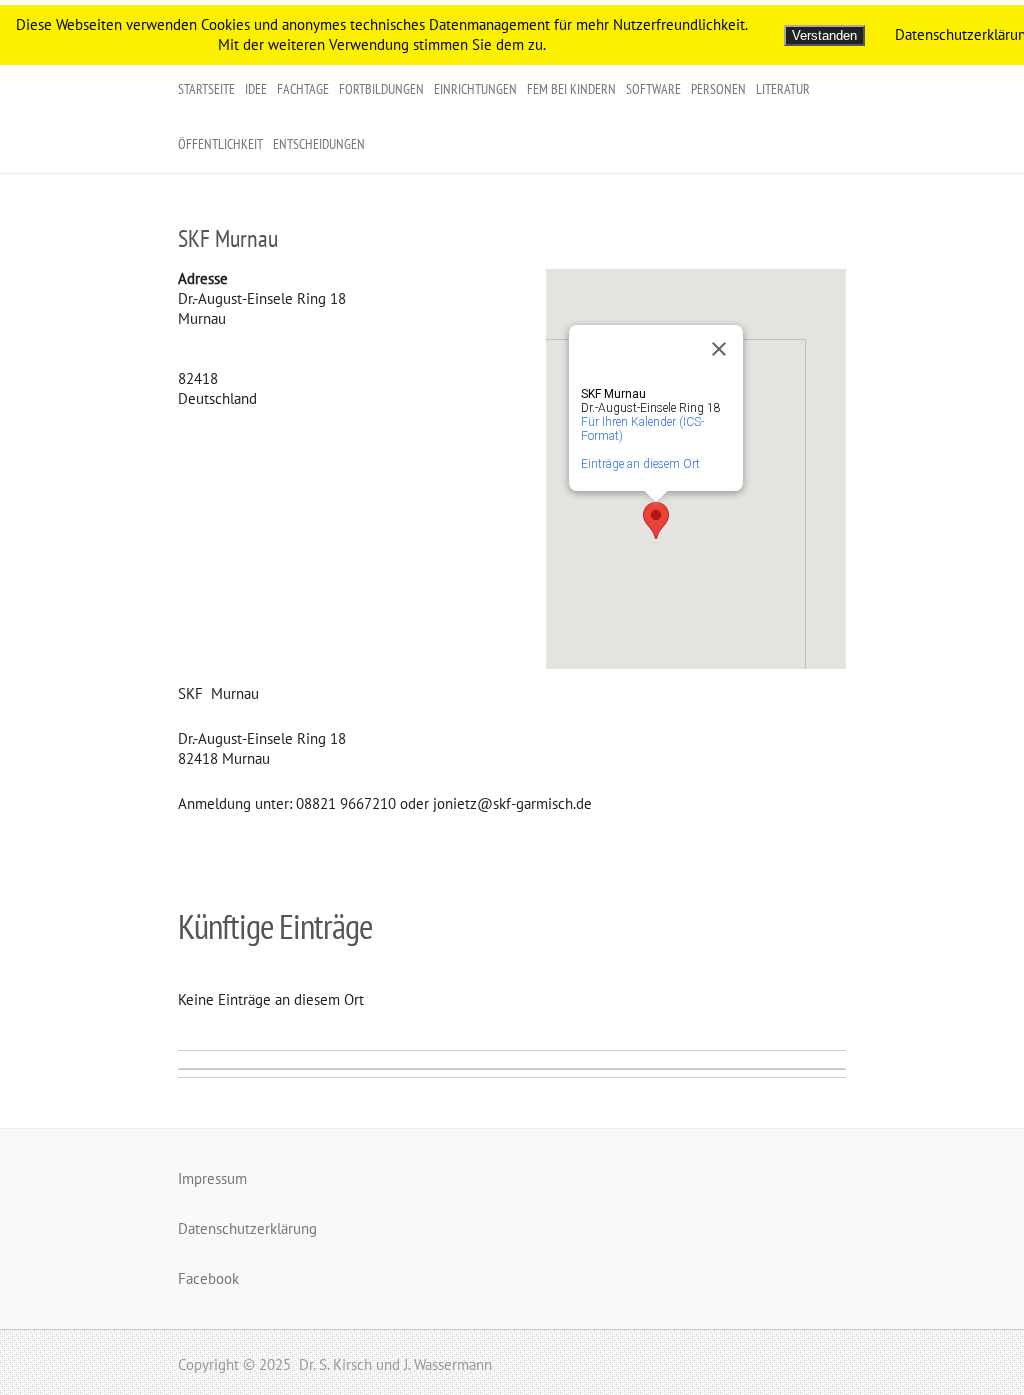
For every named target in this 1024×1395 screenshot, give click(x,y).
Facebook (208, 1278)
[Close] (719, 349)
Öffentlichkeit (220, 144)
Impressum (212, 1178)
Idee (256, 89)
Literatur (783, 89)
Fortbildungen (381, 89)
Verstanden (824, 35)
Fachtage (303, 89)
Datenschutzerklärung (247, 1228)
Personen (718, 89)
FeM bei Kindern (571, 89)
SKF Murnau (228, 238)
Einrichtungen (475, 89)
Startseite (206, 89)
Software (653, 89)
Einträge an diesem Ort (640, 464)
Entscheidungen (319, 144)
